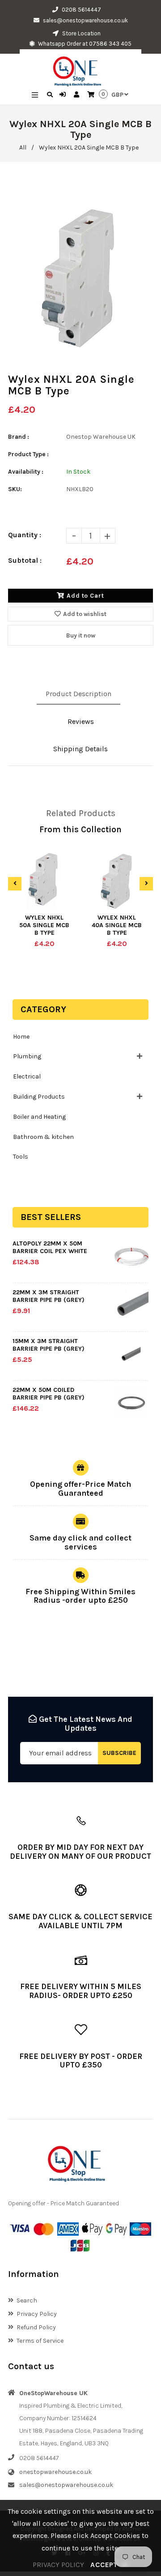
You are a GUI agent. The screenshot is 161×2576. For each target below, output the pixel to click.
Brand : (19, 437)
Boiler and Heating (39, 1117)
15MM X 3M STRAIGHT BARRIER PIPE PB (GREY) (49, 1345)
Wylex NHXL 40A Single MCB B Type (117, 925)
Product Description (78, 694)
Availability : (26, 472)
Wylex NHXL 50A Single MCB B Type (44, 925)
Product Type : (28, 454)
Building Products (39, 1097)
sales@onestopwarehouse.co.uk (85, 20)
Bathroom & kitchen (43, 1137)
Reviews (81, 721)
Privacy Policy (37, 2314)
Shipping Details (80, 749)
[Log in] (64, 95)
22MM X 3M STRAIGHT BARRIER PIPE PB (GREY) (49, 1296)
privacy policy (58, 2565)
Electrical (27, 1076)
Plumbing (27, 1056)
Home (21, 1037)
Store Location (81, 33)
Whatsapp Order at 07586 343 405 (84, 44)
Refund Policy (36, 2327)
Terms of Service (40, 2341)
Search (27, 2300)
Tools (21, 1157)
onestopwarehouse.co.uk (55, 2472)
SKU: (15, 489)
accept (109, 2565)
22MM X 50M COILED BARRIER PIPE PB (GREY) (49, 1394)
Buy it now (81, 635)
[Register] (78, 95)
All (23, 148)
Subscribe (119, 1753)
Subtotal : (25, 560)
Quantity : (25, 535)
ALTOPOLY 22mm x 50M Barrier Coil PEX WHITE (50, 1247)
